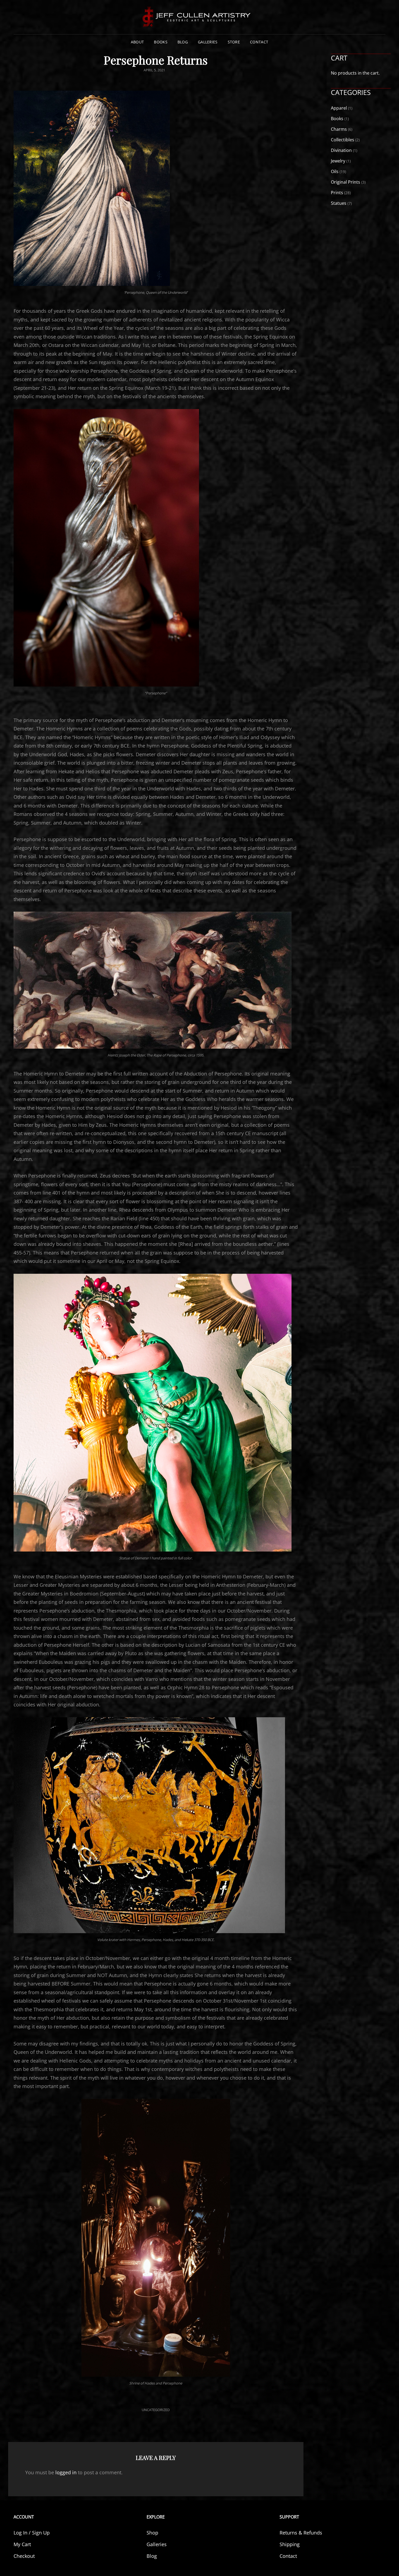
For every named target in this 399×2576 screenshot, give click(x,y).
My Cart (22, 2544)
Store (234, 42)
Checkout (24, 2556)
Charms (339, 129)
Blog (183, 42)
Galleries (208, 42)
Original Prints (346, 182)
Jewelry (338, 161)
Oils (335, 171)
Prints (337, 193)
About (137, 42)
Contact (259, 42)
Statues (339, 203)
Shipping (290, 2544)
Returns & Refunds (301, 2533)
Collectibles (343, 140)
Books (161, 42)
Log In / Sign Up (32, 2533)
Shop (152, 2533)
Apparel (339, 108)
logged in (66, 2472)
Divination (341, 150)
